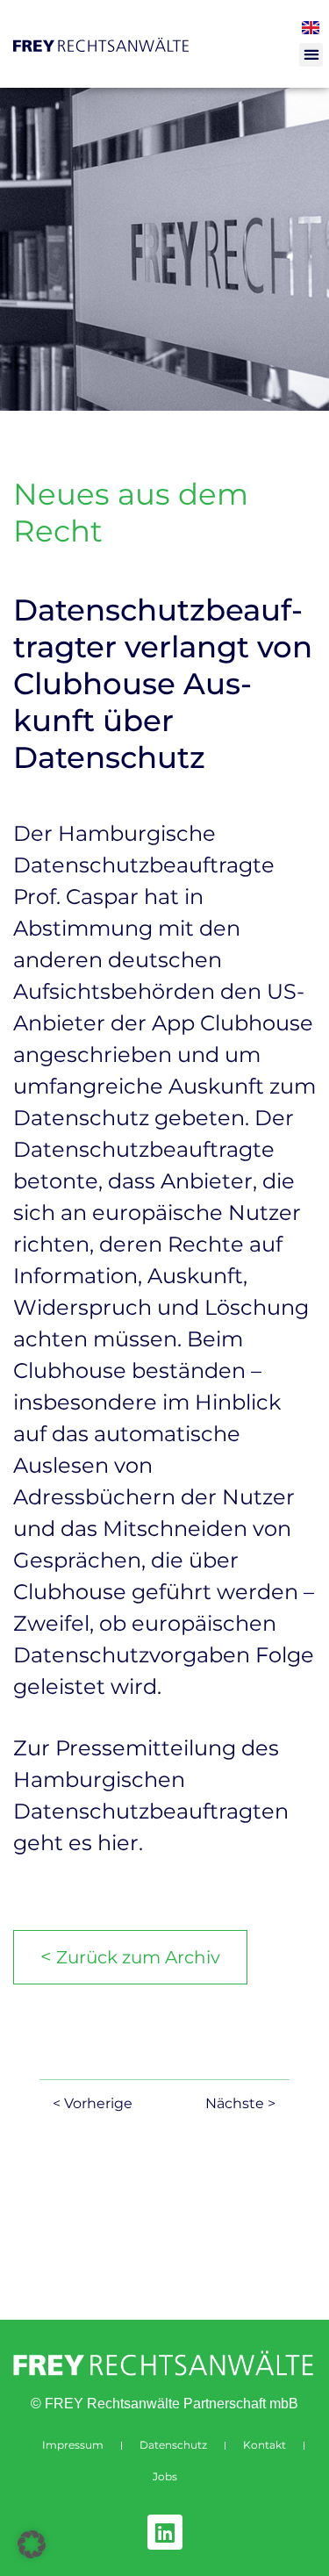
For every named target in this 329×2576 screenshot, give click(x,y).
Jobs (165, 2476)
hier (118, 1843)
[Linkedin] (165, 2532)
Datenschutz (173, 2445)
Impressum (73, 2445)
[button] (311, 55)
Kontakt (265, 2445)
